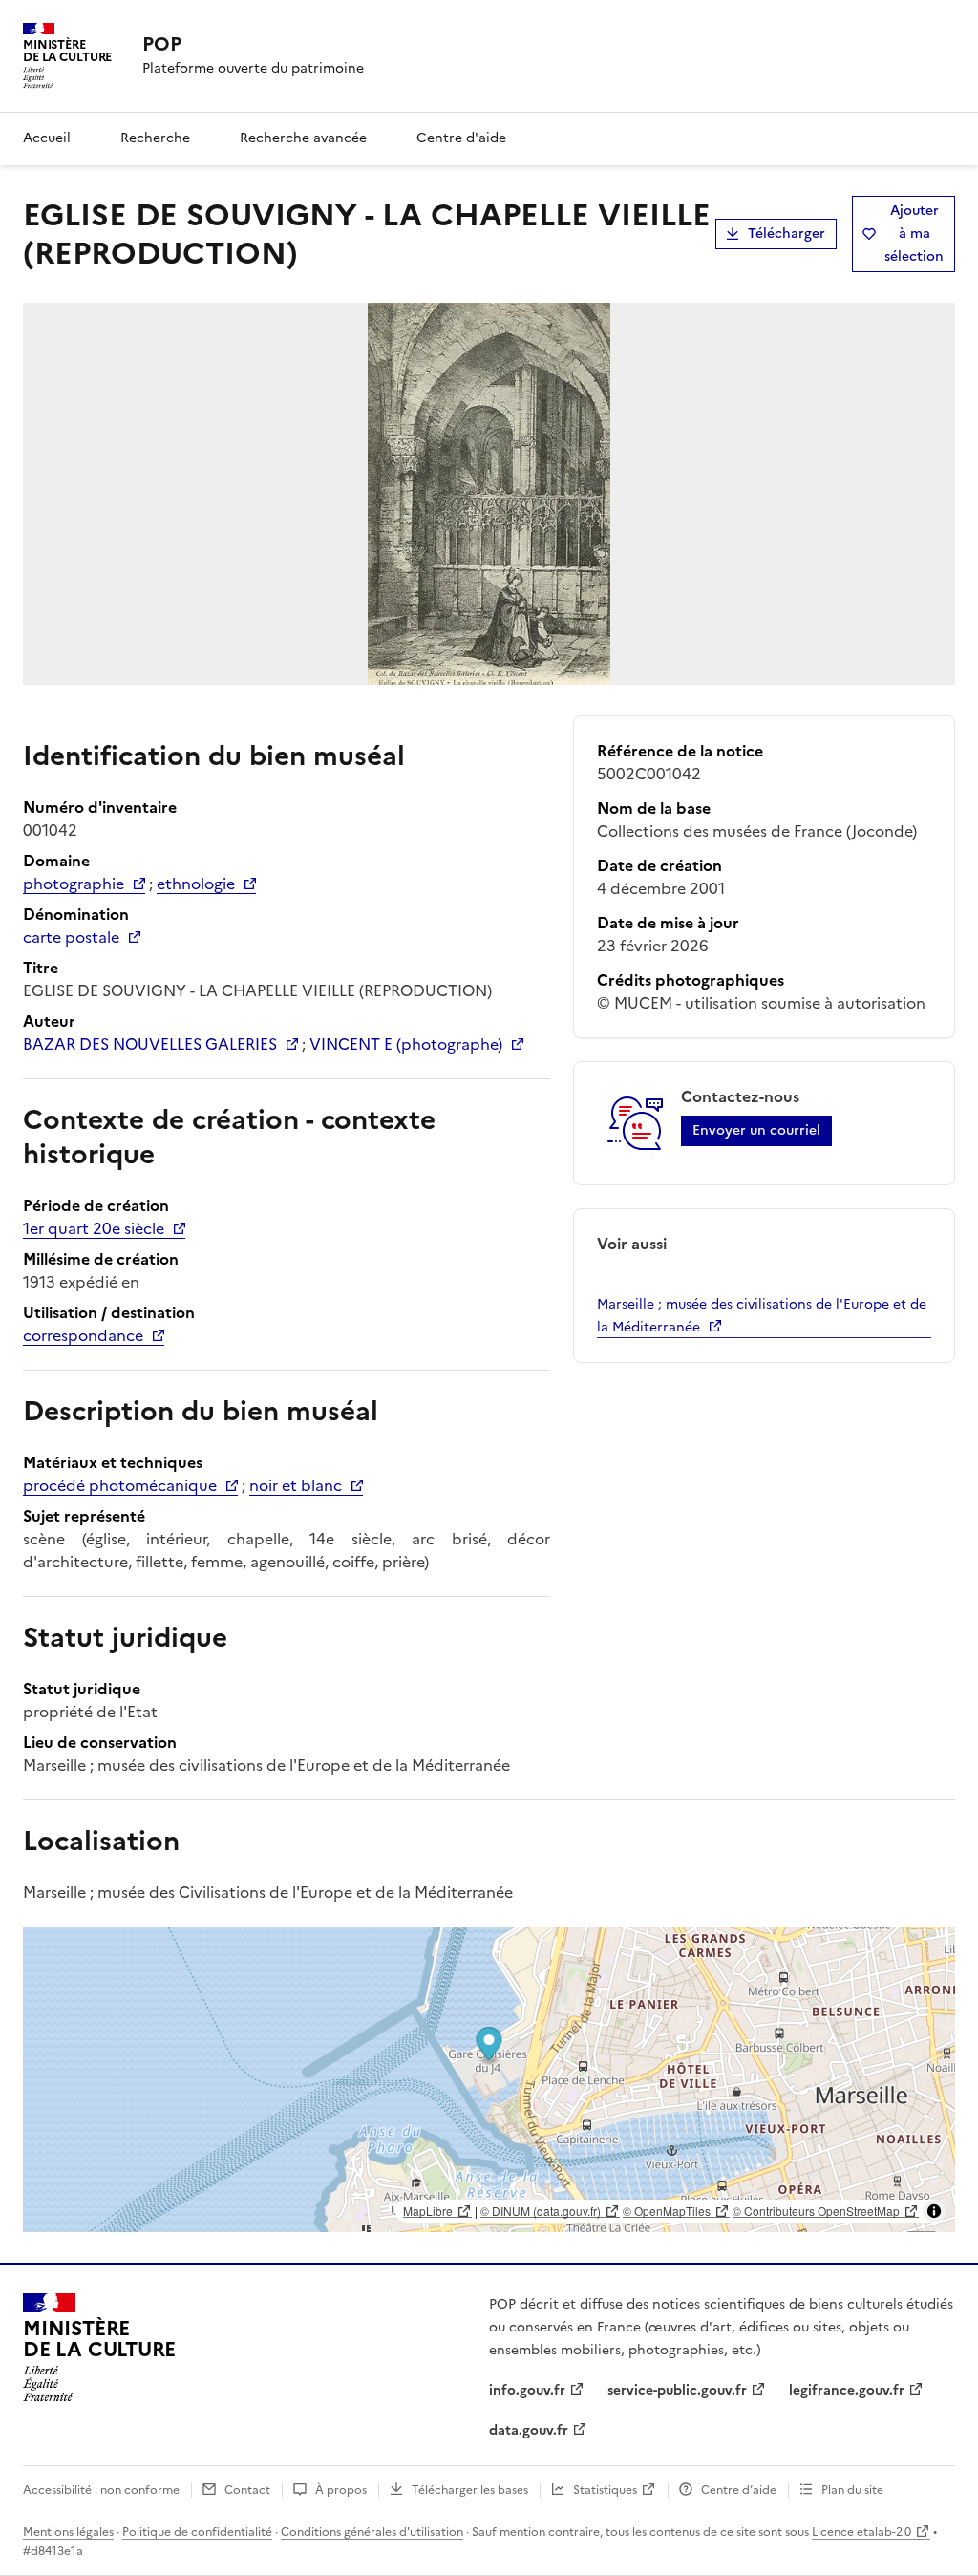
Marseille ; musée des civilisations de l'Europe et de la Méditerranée (762, 1316)
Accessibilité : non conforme (101, 2490)
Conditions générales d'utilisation (372, 2532)
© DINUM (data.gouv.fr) (541, 2211)
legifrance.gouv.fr (847, 2390)
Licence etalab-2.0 (861, 2532)
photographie (74, 884)
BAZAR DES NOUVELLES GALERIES (150, 1044)
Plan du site (852, 2490)
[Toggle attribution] (934, 2211)
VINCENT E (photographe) (406, 1044)
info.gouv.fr (527, 2390)
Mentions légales (68, 2532)
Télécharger (787, 234)
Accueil (47, 138)
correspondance (83, 1335)
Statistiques (605, 2490)
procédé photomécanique (120, 1485)
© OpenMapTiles (667, 2211)
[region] (489, 2079)
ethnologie (196, 884)
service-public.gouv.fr (677, 2390)
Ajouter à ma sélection (914, 234)
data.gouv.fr (529, 2430)
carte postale (71, 937)
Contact (247, 2490)
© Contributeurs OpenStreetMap (816, 2211)
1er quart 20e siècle (94, 1228)
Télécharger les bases (470, 2490)
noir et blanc (296, 1485)
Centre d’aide (739, 2490)
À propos (341, 2490)
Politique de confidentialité (197, 2532)
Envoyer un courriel (756, 1130)
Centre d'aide (461, 138)
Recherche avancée (303, 138)
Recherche (155, 138)
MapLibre (428, 2211)
